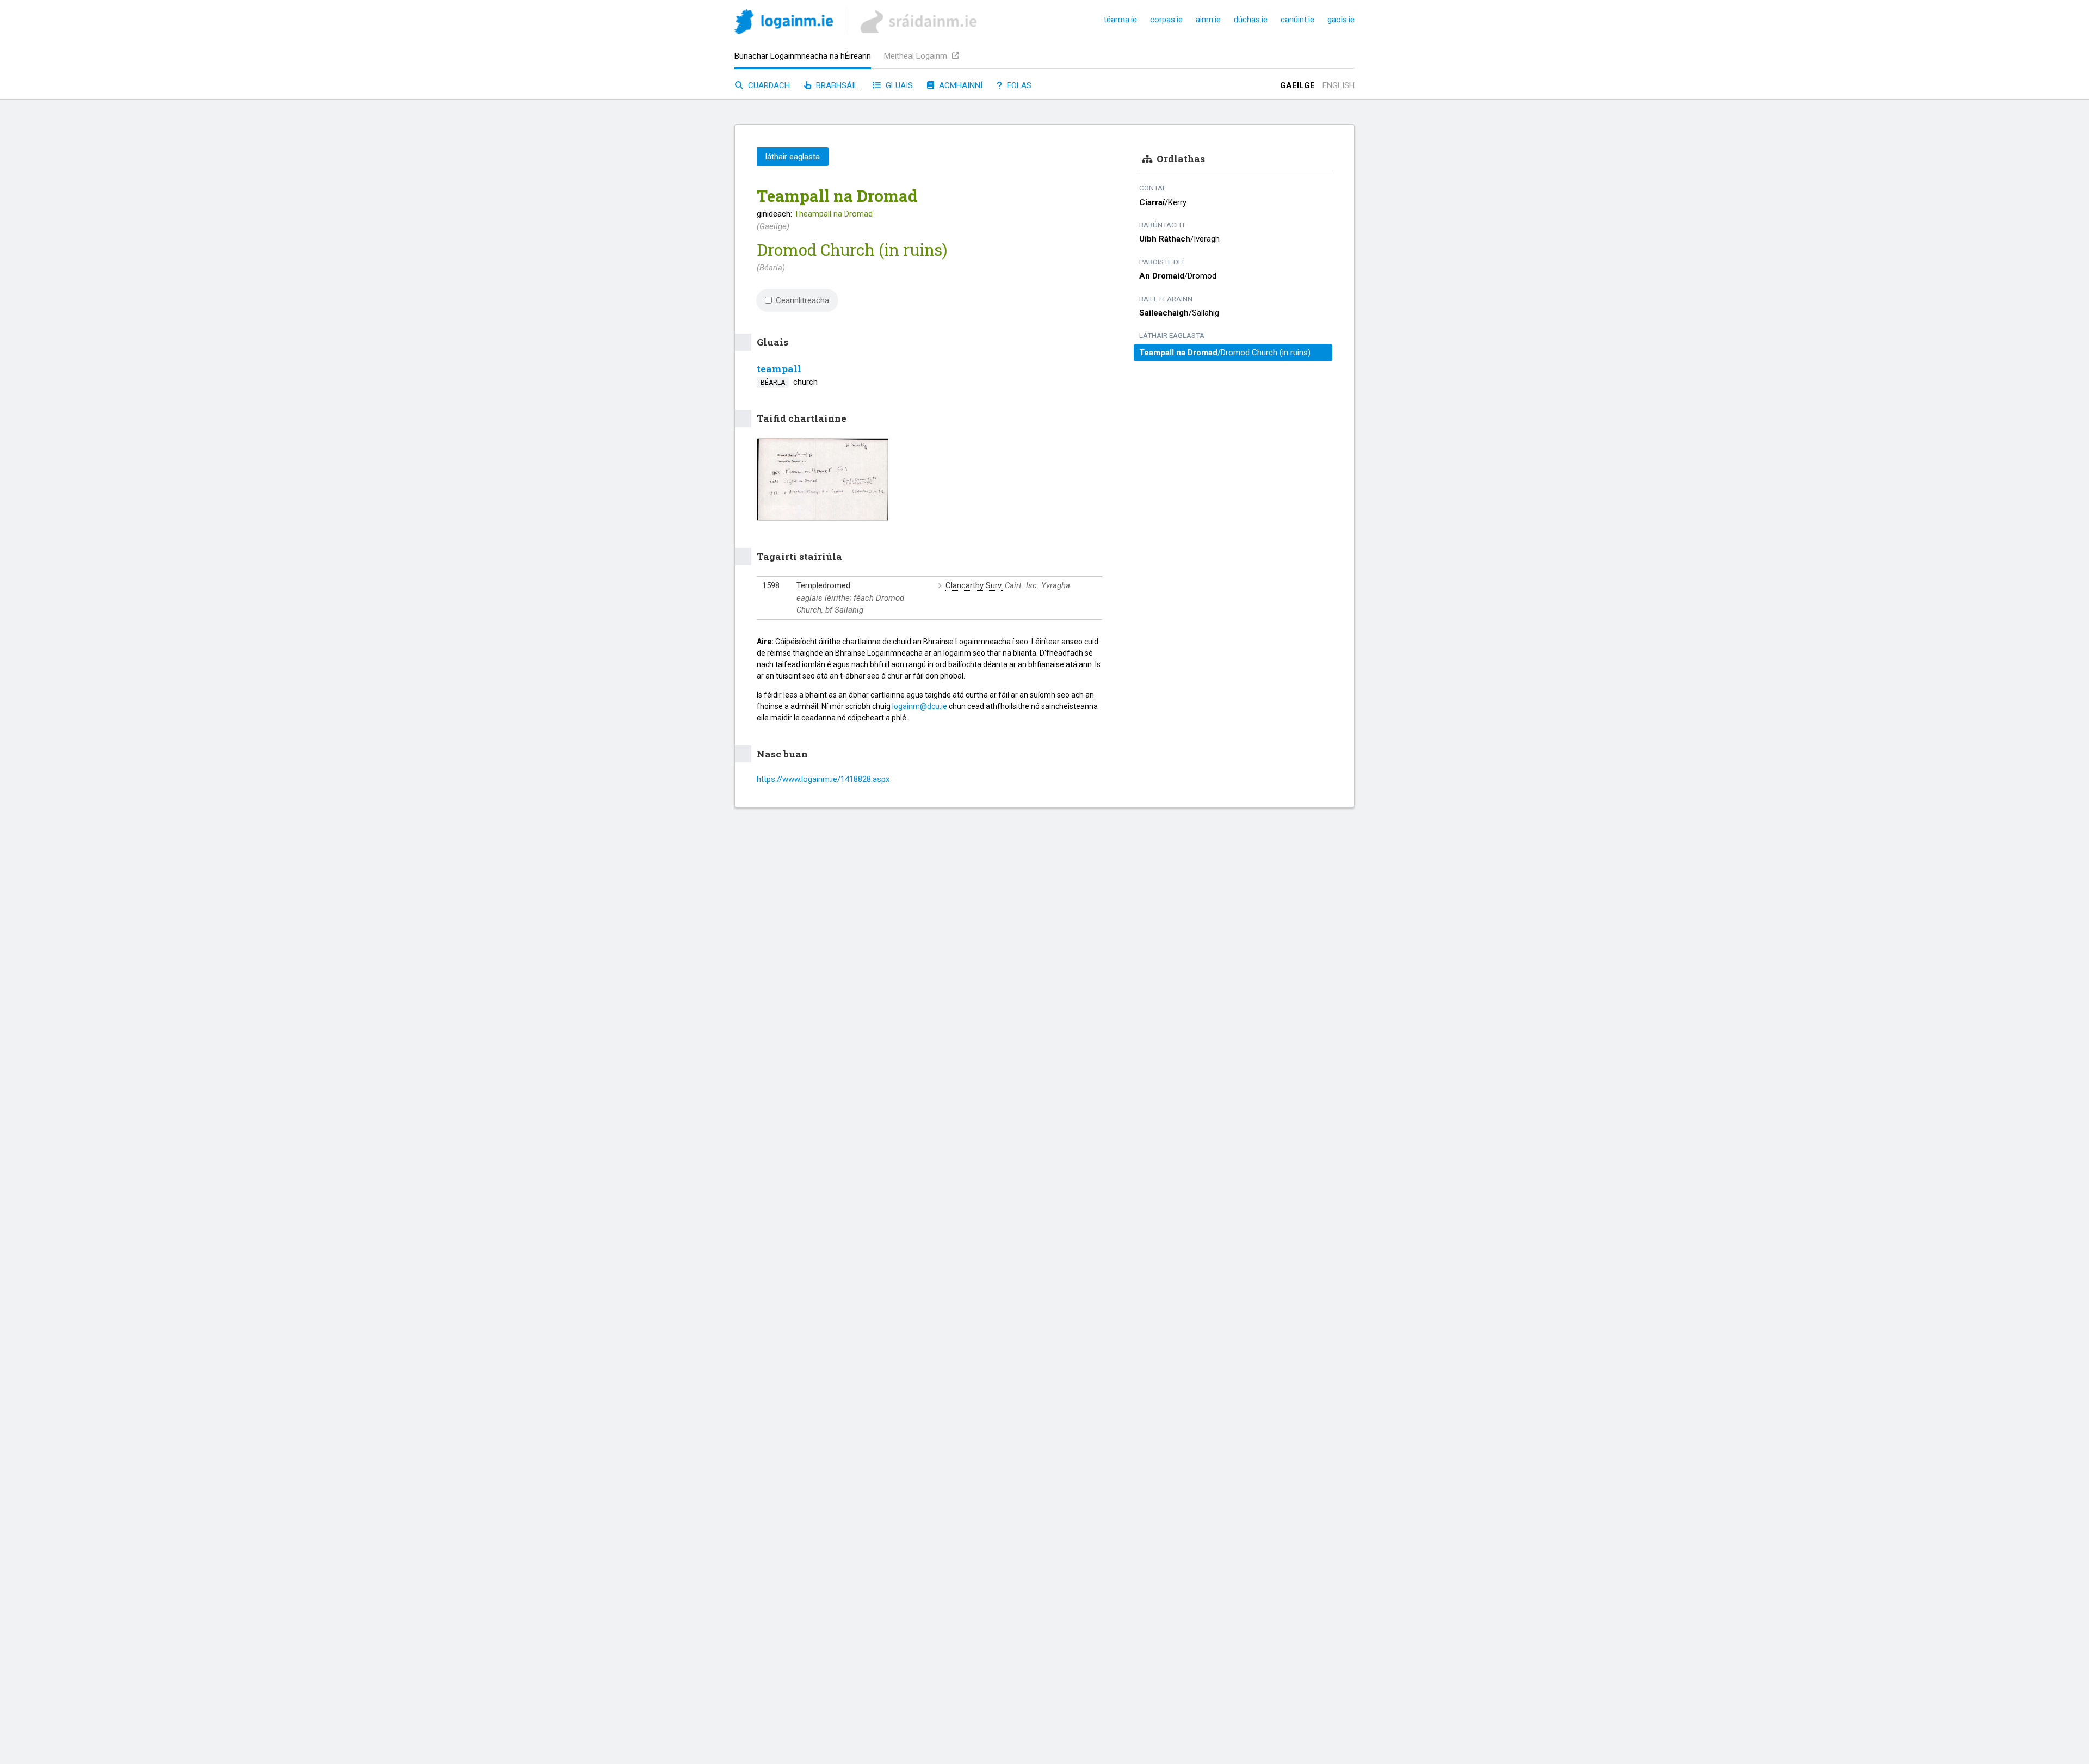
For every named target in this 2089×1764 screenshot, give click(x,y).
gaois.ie (1341, 20)
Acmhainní (960, 85)
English (1339, 85)
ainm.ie (1208, 20)
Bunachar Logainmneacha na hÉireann (803, 56)
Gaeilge (1297, 85)
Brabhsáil (836, 85)
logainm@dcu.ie (920, 706)
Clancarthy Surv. (974, 585)
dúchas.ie (1251, 20)
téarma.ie (1120, 20)
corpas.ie (1166, 20)
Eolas (1018, 85)
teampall (779, 369)
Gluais (898, 85)
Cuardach (768, 85)
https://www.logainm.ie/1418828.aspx (823, 779)
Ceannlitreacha (802, 300)
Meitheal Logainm (917, 56)
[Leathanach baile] (784, 24)
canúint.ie (1297, 20)
